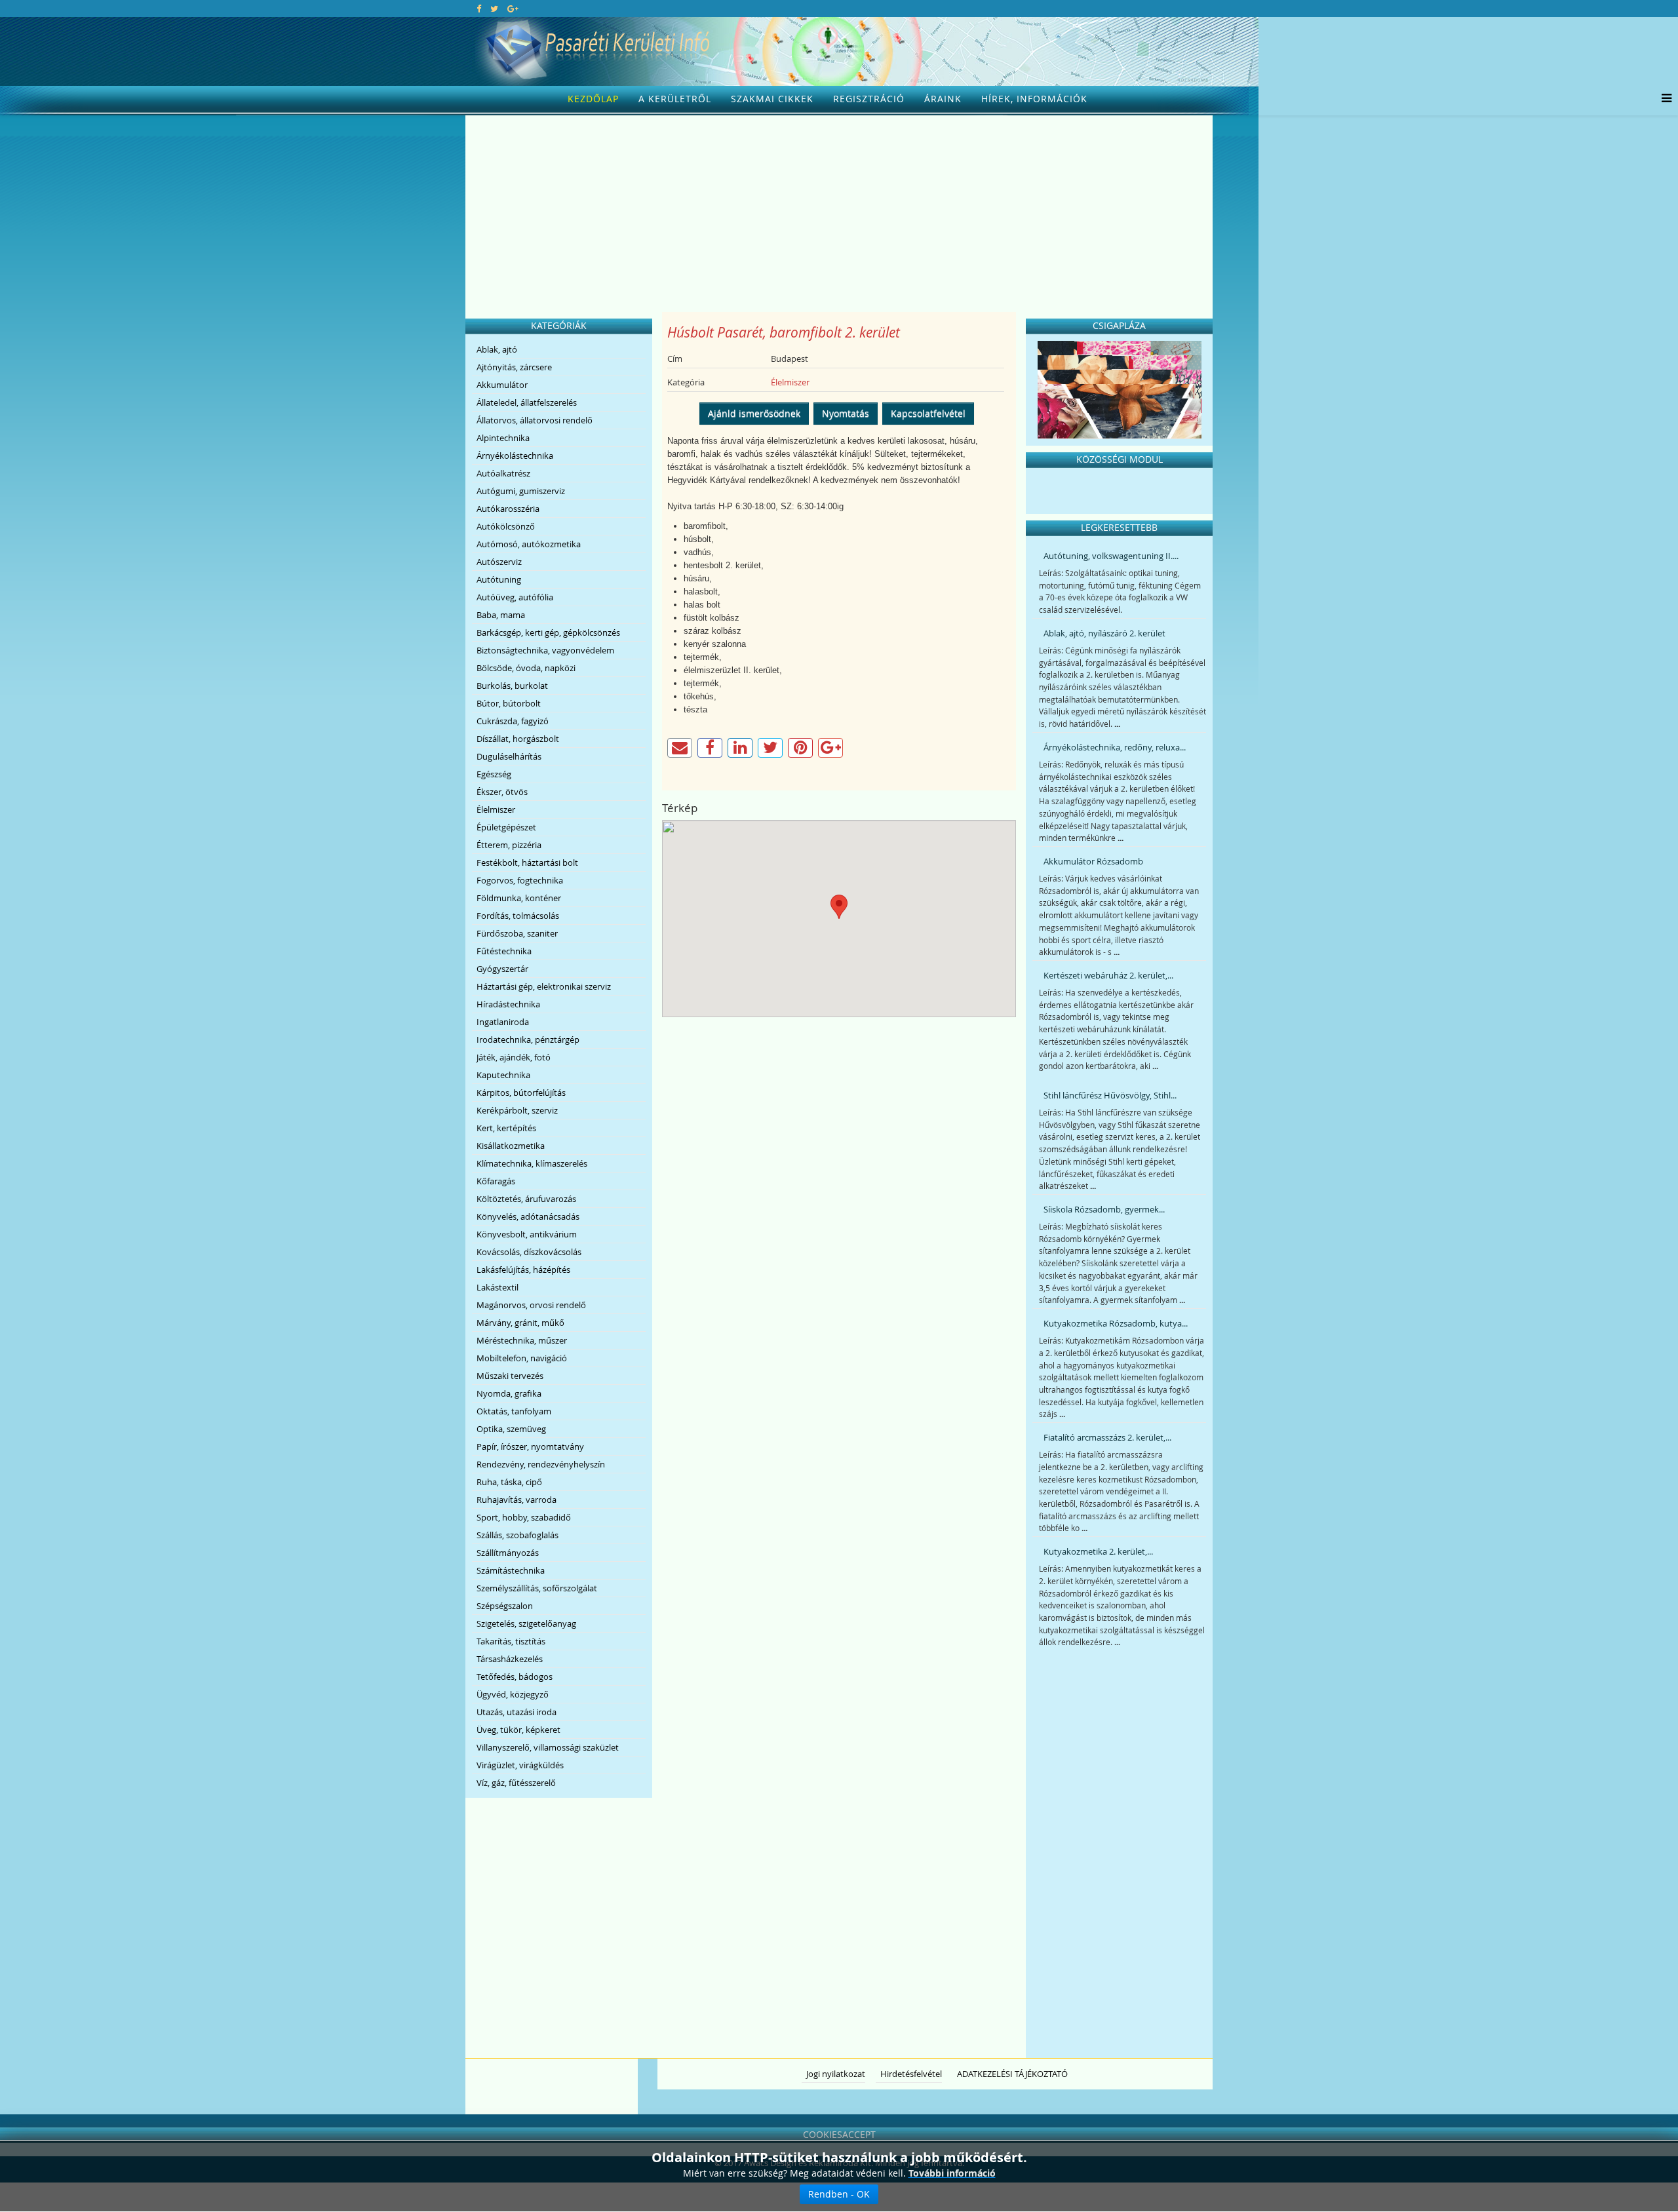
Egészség (494, 774)
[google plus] (513, 9)
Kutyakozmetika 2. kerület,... (1098, 1551)
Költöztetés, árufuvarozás (526, 1199)
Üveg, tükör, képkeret (518, 1730)
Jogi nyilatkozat (836, 2074)
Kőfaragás (496, 1181)
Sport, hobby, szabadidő (524, 1517)
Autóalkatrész (503, 473)
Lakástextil (498, 1287)
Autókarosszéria (508, 509)
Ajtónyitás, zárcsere (514, 367)
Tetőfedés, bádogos (515, 1677)
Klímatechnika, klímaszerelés (532, 1163)
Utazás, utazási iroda (517, 1712)
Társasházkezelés (510, 1659)
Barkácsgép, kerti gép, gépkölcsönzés (548, 632)
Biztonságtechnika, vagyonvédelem (545, 650)
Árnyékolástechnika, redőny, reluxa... (1115, 747)
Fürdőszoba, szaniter (517, 933)
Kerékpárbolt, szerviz (517, 1110)
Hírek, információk (1034, 99)
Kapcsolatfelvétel (928, 413)
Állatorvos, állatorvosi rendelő (535, 420)
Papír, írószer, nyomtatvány (530, 1446)
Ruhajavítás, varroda (517, 1500)
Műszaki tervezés (510, 1376)
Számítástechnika (511, 1570)
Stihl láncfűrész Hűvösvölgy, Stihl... (1110, 1095)
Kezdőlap (593, 99)
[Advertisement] (839, 214)
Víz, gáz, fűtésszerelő (516, 1783)
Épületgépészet (506, 827)
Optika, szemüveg (511, 1429)
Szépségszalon (505, 1606)
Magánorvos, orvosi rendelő (531, 1305)
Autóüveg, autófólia (515, 597)
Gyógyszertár (502, 969)
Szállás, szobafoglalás (517, 1535)
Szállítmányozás (508, 1553)
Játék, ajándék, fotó (514, 1057)
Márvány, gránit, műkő (520, 1323)
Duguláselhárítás (509, 756)
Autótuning (499, 579)
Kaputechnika (503, 1075)
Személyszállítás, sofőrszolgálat (537, 1588)
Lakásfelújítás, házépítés (523, 1270)
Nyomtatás (846, 413)
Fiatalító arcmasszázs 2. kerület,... (1107, 1437)
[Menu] (1663, 99)
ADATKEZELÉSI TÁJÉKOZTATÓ (1012, 2074)
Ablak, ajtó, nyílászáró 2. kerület (1104, 633)
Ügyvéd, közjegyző (513, 1694)
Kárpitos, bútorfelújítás (521, 1093)
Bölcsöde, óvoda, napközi (526, 668)
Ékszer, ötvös (502, 792)
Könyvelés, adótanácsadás (528, 1216)
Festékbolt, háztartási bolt (527, 863)
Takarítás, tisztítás (511, 1641)
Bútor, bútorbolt (509, 703)
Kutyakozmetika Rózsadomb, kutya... (1116, 1323)
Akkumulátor (502, 385)
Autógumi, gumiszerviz (521, 491)
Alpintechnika (503, 438)
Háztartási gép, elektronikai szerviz (544, 986)
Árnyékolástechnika (515, 456)
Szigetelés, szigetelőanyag (526, 1623)
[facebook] (479, 9)
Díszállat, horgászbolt (518, 739)
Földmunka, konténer (519, 898)
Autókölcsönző (506, 526)
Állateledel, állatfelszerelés (527, 402)
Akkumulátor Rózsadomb (1093, 861)
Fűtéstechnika (504, 951)
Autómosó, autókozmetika (529, 544)
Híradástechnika (508, 1004)
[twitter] (494, 9)
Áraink (943, 99)
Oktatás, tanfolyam (514, 1411)
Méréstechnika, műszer (522, 1340)
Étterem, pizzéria (509, 845)
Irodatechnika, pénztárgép (528, 1039)
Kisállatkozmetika (511, 1146)
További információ (952, 2173)
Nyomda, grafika (509, 1393)
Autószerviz (499, 562)
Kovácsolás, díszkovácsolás (529, 1252)
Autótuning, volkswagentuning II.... (1111, 556)
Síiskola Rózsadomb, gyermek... (1104, 1209)
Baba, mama (501, 615)
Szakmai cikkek (772, 99)
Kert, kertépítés (506, 1128)
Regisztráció (869, 99)
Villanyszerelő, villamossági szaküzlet (548, 1747)
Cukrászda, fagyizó (513, 721)
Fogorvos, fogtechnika (520, 880)
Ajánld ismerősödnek (754, 413)
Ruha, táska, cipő (509, 1482)
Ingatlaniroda (503, 1022)
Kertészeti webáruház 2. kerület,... (1108, 975)
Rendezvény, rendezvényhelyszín (541, 1464)
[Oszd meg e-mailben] (680, 748)
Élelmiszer (496, 809)
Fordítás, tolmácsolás (518, 916)
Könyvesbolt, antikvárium (527, 1234)
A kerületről (675, 99)
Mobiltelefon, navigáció (522, 1358)
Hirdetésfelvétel (911, 2074)
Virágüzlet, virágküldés (520, 1765)
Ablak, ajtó (497, 349)
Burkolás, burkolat (512, 686)
